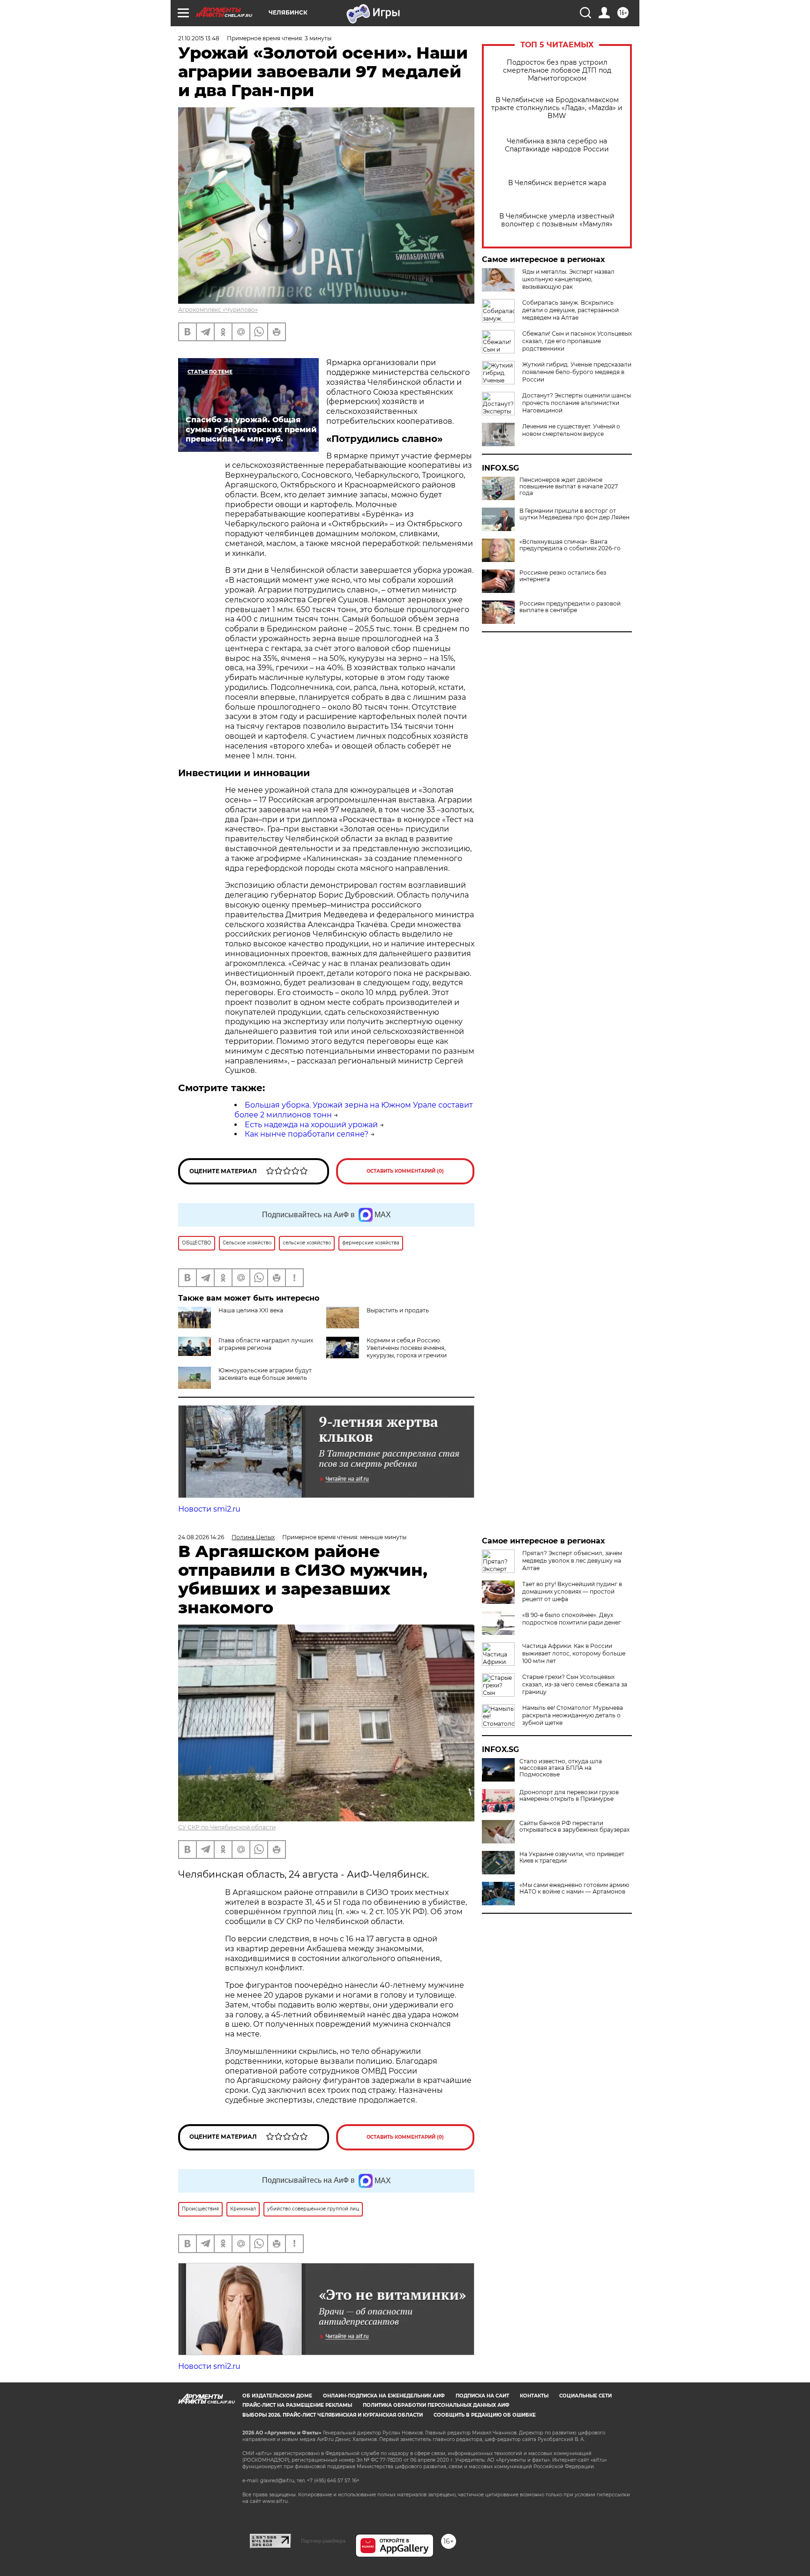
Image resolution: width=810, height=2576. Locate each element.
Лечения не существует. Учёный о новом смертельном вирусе (571, 430)
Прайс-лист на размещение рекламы (297, 2405)
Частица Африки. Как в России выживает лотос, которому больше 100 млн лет (574, 1653)
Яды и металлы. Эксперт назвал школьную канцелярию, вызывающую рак (568, 279)
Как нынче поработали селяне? (307, 1134)
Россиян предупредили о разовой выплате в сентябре (570, 607)
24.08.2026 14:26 (201, 1537)
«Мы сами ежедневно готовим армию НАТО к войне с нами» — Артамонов (574, 1888)
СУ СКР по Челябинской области (227, 1827)
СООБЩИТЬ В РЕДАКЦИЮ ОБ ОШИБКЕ (485, 2415)
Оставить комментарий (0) (405, 1171)
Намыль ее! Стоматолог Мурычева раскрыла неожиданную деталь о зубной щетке (573, 1715)
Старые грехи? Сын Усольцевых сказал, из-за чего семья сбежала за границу (575, 1684)
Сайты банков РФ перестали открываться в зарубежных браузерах (574, 1827)
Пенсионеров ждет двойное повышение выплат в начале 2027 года (569, 487)
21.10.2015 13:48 (199, 38)
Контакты (534, 2396)
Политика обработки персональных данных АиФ (436, 2405)
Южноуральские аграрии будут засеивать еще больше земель (265, 1374)
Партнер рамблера (323, 2541)
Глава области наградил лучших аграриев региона (266, 1344)
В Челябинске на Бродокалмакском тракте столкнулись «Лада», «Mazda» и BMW (557, 108)
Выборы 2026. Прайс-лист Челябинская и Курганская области (333, 2415)
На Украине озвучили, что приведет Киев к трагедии (572, 1857)
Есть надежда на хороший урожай (311, 1125)
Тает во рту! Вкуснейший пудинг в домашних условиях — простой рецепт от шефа (572, 1591)
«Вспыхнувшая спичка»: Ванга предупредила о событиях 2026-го (570, 545)
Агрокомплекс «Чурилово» (218, 310)
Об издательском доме (277, 2396)
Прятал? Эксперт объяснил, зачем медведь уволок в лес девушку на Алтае (572, 1561)
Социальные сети (585, 2396)
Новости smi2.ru (209, 1509)
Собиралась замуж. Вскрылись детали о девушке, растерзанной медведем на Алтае (570, 310)
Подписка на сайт (482, 2396)
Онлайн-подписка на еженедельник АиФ (384, 2396)
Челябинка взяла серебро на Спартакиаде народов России (557, 145)
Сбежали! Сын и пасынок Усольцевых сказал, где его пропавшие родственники (577, 341)
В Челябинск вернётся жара (557, 183)
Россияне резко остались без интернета (563, 576)
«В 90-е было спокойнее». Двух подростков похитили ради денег (572, 1619)
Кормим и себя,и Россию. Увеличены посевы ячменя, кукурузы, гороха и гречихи (407, 1348)
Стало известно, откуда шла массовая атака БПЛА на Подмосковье (561, 1768)
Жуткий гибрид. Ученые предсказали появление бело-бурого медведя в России (577, 372)
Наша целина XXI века (251, 1310)
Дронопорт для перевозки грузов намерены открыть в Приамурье (569, 1796)
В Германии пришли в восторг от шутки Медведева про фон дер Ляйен (574, 514)
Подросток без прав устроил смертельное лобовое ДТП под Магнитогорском (557, 71)
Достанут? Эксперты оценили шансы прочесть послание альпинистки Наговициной (577, 403)
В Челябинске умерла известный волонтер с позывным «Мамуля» (557, 220)
